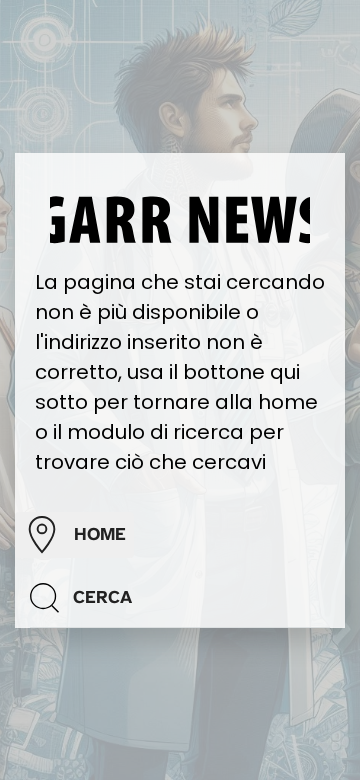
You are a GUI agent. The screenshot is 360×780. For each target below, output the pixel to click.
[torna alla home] (180, 218)
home (100, 534)
